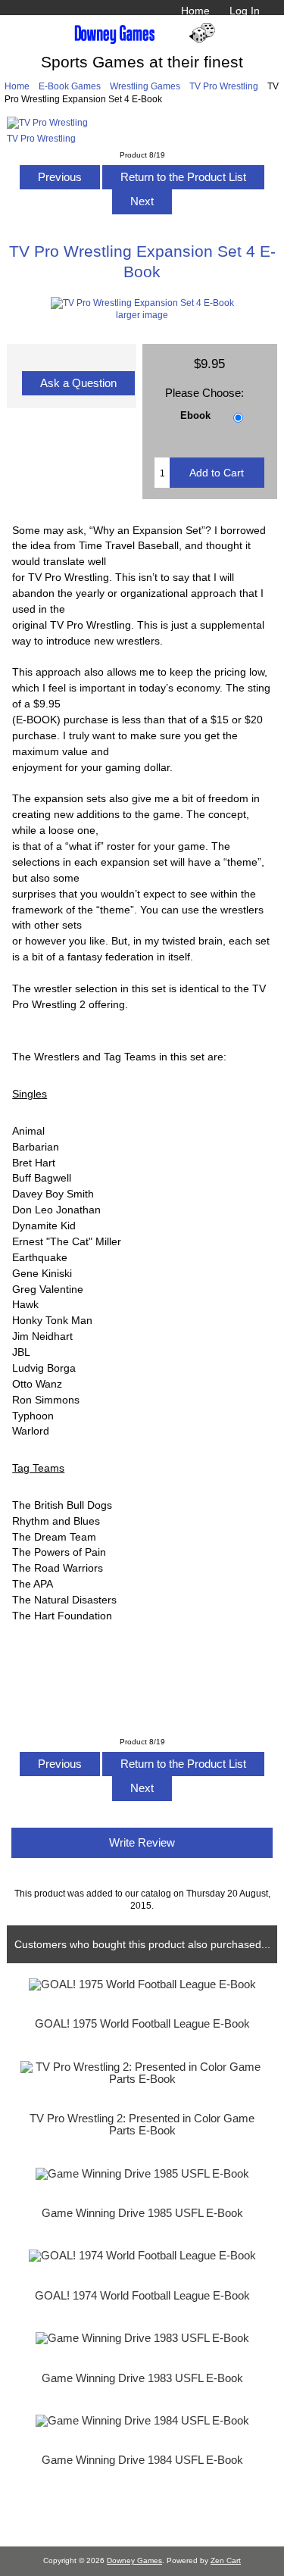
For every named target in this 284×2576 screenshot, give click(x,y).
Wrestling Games (145, 86)
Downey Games (134, 2560)
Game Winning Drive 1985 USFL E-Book (142, 2213)
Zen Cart (226, 2560)
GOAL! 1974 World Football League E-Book (142, 2296)
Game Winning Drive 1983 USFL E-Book (142, 2378)
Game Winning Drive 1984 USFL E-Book (142, 2460)
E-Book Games (70, 86)
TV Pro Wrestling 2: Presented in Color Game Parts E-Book (142, 2125)
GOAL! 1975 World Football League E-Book (142, 2024)
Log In (245, 11)
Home (195, 11)
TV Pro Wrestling (224, 86)
